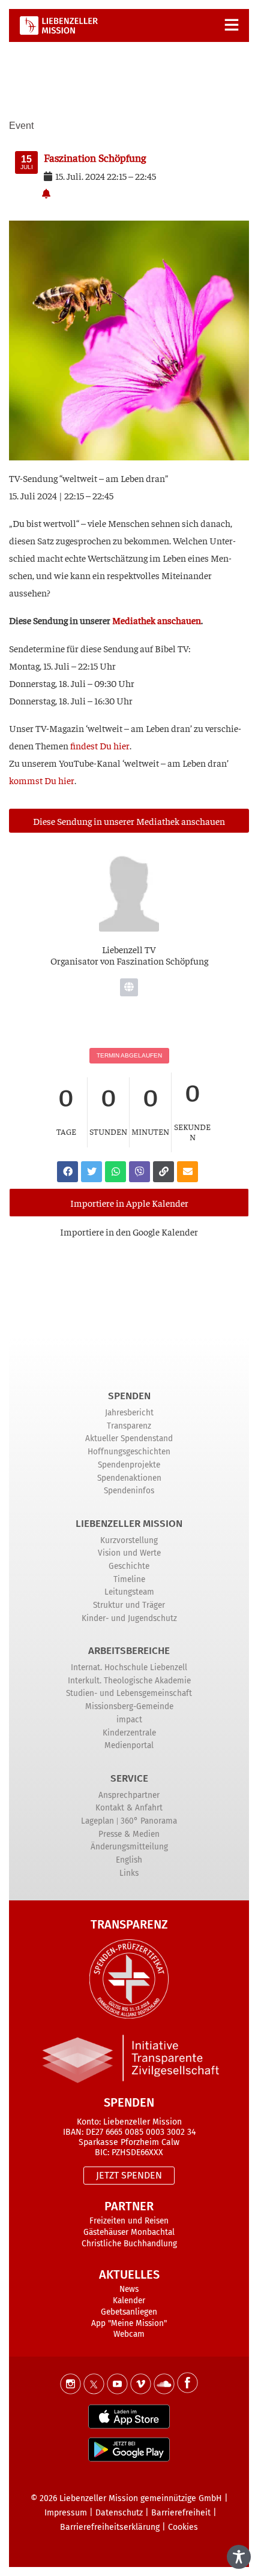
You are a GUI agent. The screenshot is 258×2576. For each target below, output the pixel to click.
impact (129, 1720)
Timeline (129, 1579)
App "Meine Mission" (129, 2323)
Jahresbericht (129, 1413)
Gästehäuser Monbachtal (129, 2232)
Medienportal (129, 1745)
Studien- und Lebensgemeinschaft (129, 1693)
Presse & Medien (129, 1834)
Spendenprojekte (129, 1465)
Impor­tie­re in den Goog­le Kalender (129, 1231)
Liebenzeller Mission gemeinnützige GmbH (141, 2498)
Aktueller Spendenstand (129, 1438)
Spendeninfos (129, 1491)
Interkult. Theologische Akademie (129, 1681)
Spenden (129, 1396)
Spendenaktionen (129, 1478)
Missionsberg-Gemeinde (129, 1706)
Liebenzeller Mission (129, 1524)
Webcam (129, 2334)
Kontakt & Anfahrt (129, 1808)
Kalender (129, 2301)
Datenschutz (119, 2513)
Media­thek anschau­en (157, 620)
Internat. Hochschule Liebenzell (129, 1667)
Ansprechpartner (129, 1795)
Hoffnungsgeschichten (129, 1452)
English (129, 1860)
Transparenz (129, 1426)
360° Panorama (149, 1821)
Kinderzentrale (129, 1733)
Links (129, 1873)
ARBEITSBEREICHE (129, 1651)
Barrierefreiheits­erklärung (110, 2527)
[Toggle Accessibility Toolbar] (239, 2557)
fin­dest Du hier (100, 745)
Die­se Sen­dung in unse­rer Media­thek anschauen (129, 821)
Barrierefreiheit (181, 2513)
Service (129, 1778)
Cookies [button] (183, 2527)
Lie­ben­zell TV (129, 949)
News (129, 2289)
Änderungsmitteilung (129, 1847)
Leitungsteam (129, 1592)
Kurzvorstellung (129, 1540)
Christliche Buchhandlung (129, 2244)
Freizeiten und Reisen (129, 2221)
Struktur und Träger (129, 1605)
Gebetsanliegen (129, 2312)
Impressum (66, 2513)
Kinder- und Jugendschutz (129, 1618)
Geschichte (129, 1566)
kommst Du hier (42, 780)
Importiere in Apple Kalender (129, 1203)
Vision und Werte (129, 1553)
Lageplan (97, 1821)
